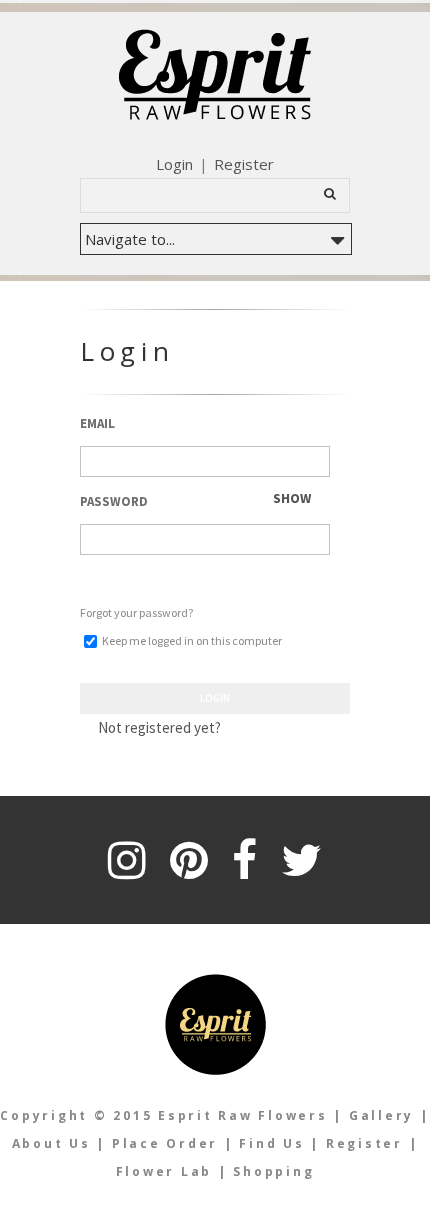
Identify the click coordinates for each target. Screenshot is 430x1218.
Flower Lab (167, 1171)
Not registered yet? (159, 727)
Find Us (271, 1143)
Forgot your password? (136, 612)
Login (174, 164)
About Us (51, 1143)
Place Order (165, 1143)
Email (97, 423)
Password (114, 501)
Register (244, 164)
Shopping (273, 1171)
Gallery (381, 1115)
